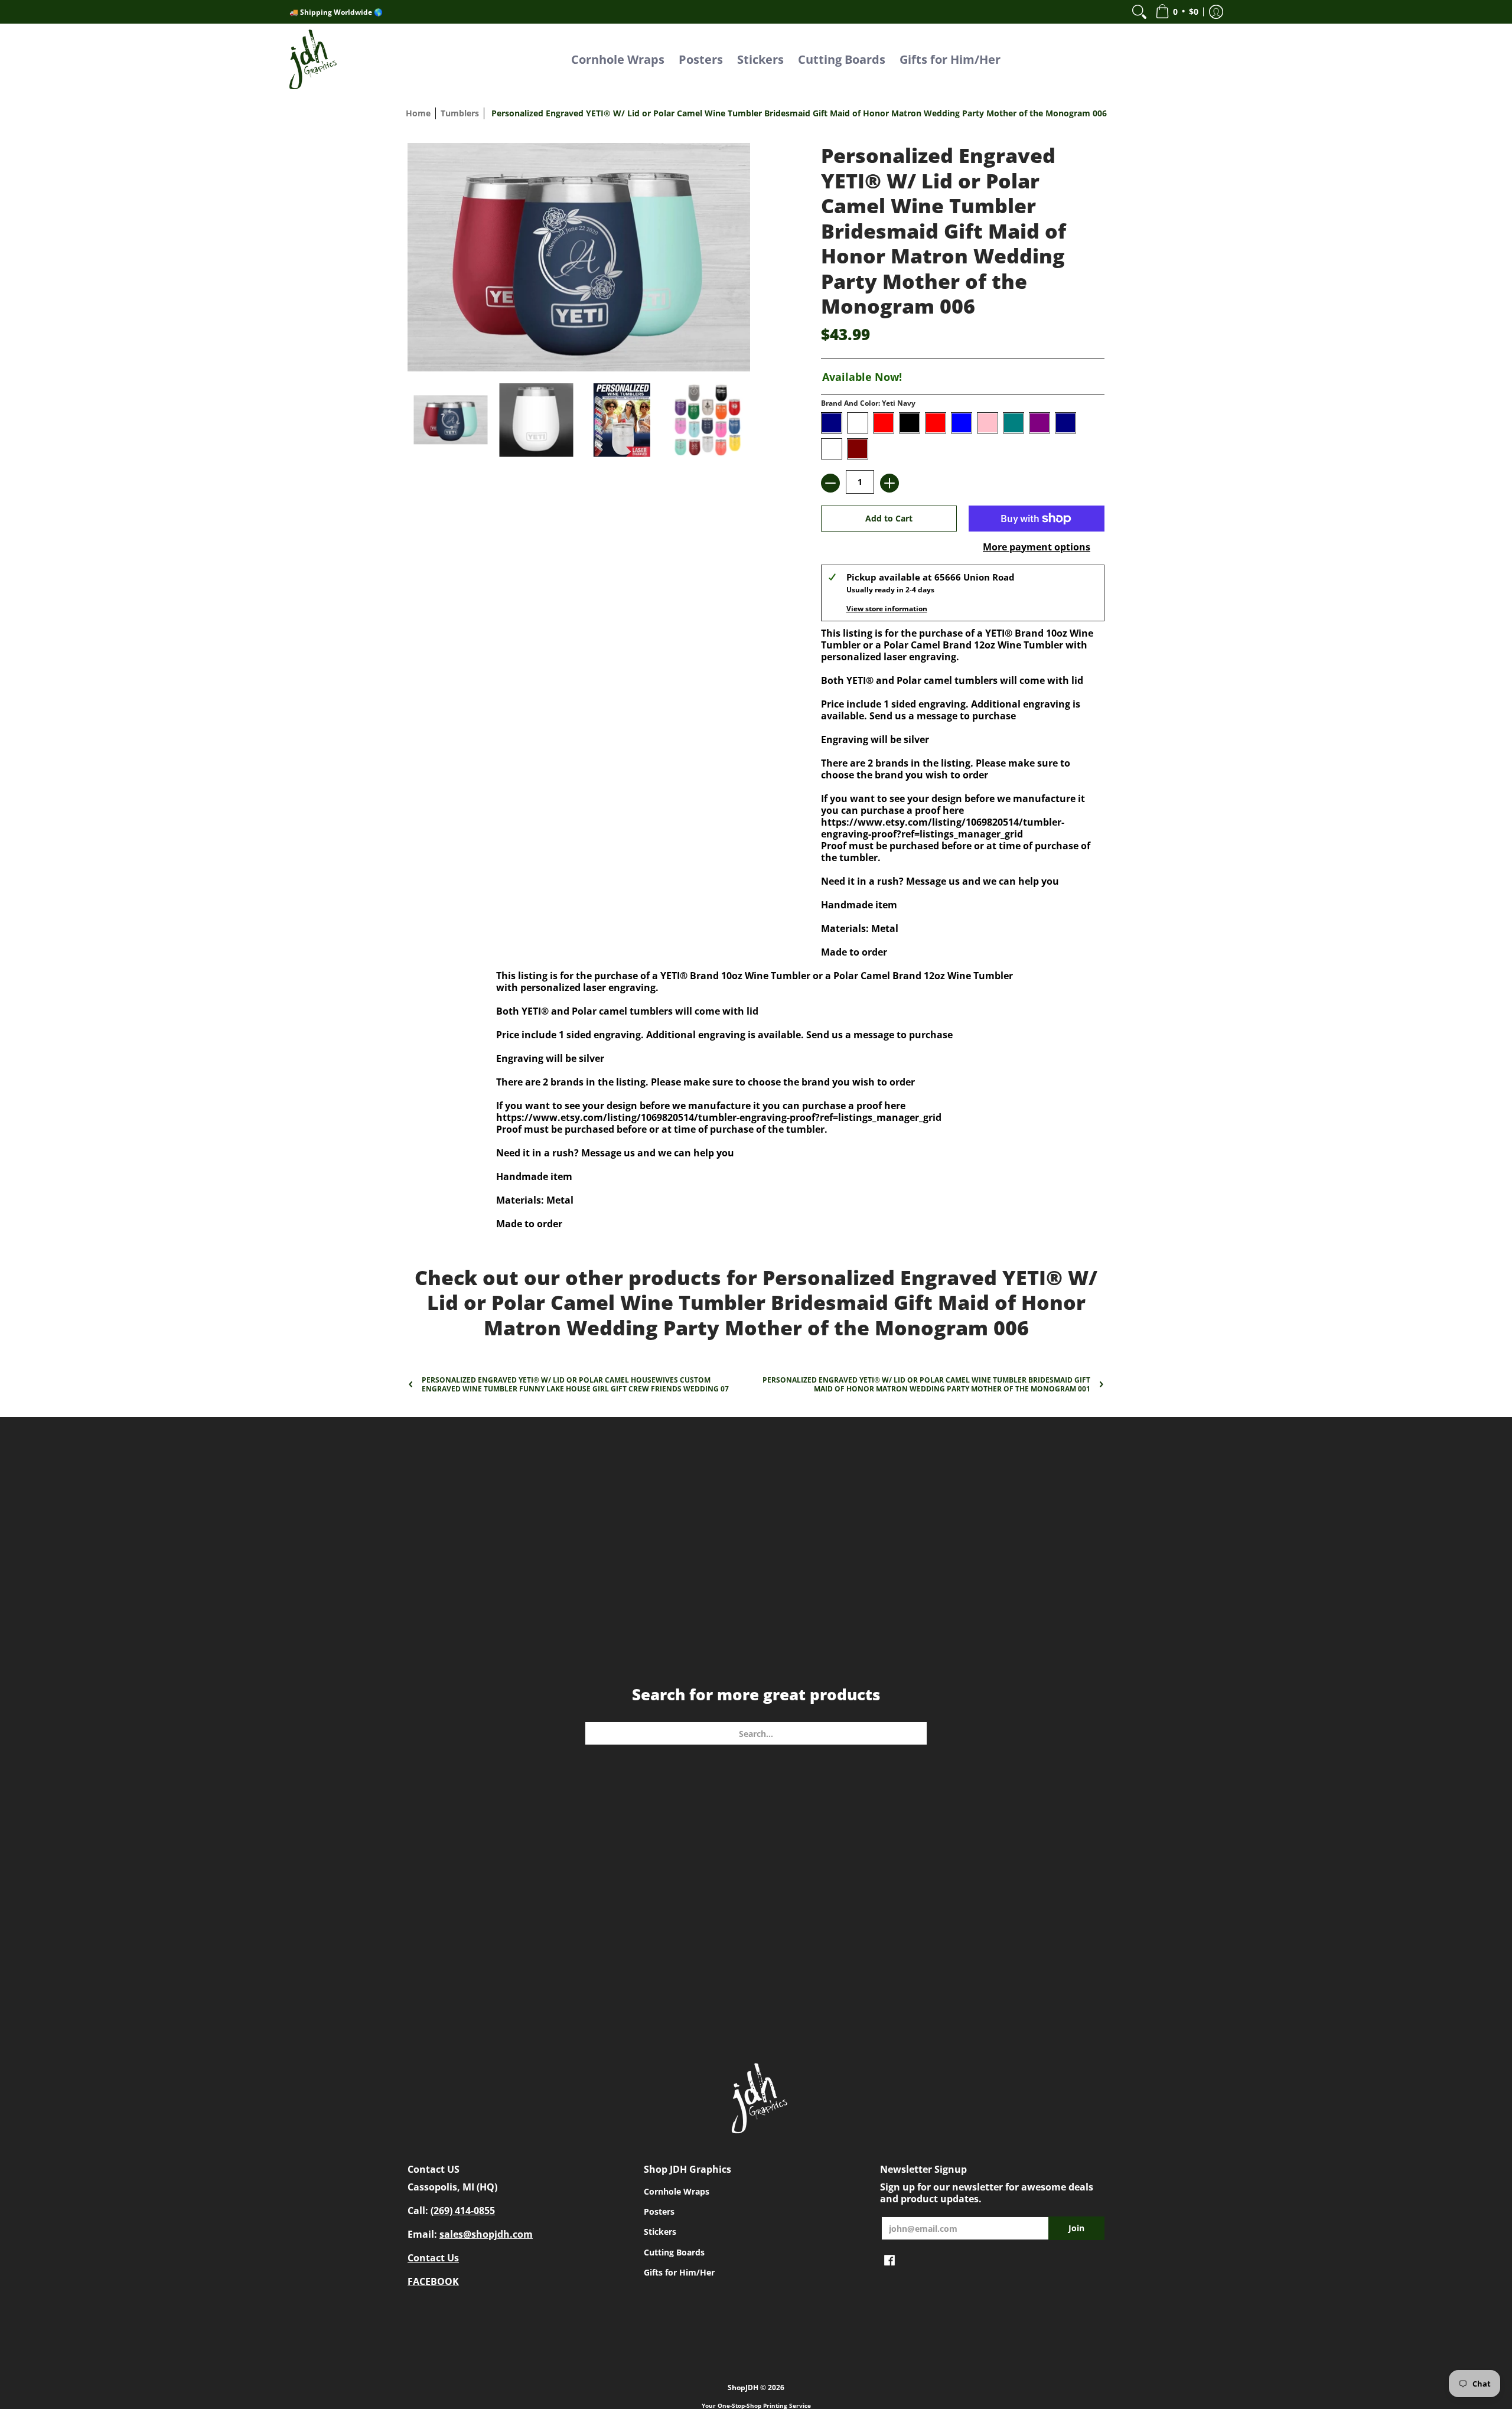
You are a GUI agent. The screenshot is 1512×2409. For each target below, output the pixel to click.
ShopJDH (743, 2387)
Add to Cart (889, 518)
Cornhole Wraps (677, 2191)
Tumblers (460, 113)
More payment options (1037, 547)
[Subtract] (830, 483)
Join (1076, 2228)
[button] (1177, 12)
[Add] (889, 483)
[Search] (1139, 12)
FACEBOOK (433, 2281)
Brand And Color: (868, 403)
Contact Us (433, 2258)
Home (418, 113)
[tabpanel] (756, 1097)
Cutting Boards (674, 2252)
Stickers (660, 2232)
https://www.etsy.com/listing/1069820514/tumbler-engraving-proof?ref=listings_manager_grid (943, 828)
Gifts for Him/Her (679, 2272)
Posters (659, 2211)
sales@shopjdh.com (486, 2234)
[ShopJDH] (313, 59)
